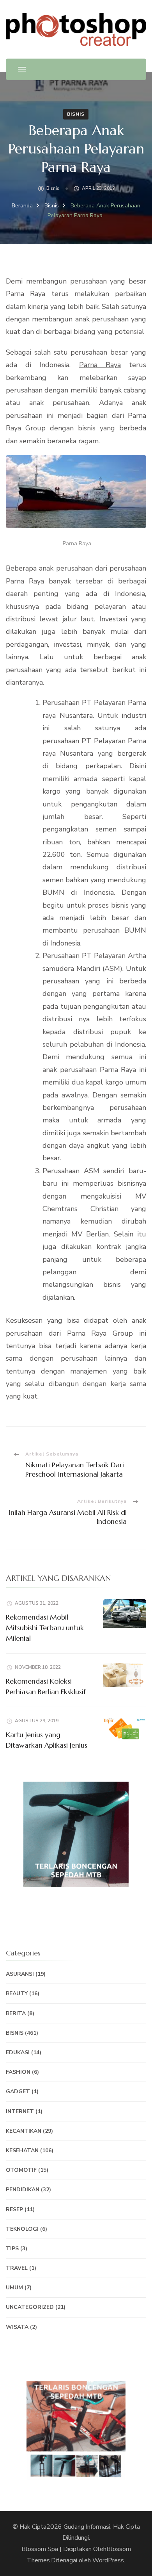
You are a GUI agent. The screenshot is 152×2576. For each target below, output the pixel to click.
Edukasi (18, 2052)
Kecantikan (24, 2131)
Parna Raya (100, 365)
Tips (12, 2249)
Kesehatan (22, 2151)
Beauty (17, 1994)
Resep (14, 2209)
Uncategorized (30, 2307)
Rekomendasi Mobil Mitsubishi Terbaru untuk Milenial (45, 1628)
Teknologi (22, 2229)
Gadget (18, 2092)
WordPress (108, 2560)
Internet (20, 2111)
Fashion (18, 2072)
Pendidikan (23, 2190)
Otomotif (21, 2170)
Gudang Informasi (87, 2527)
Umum (14, 2288)
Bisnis (76, 114)
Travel (17, 2268)
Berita (16, 2013)
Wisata (17, 2327)
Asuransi (20, 1974)
